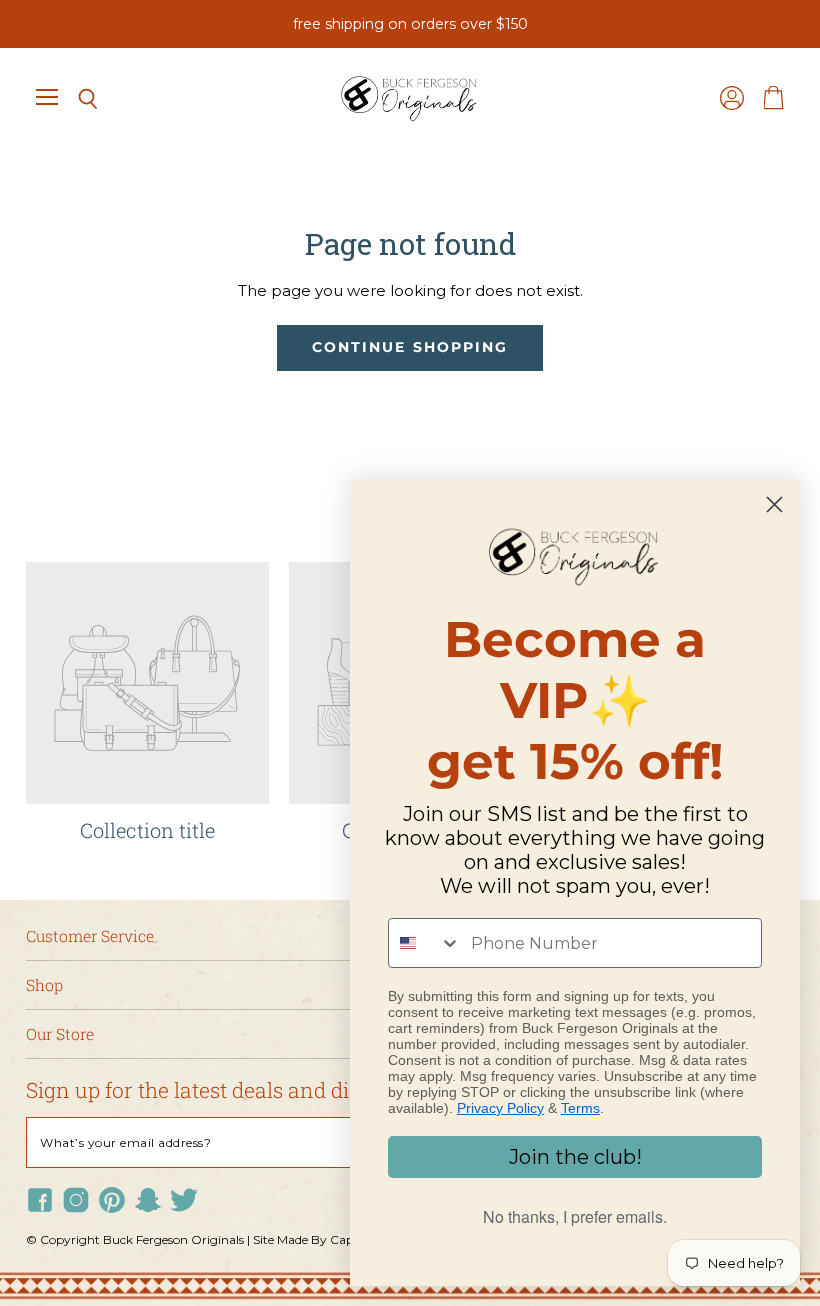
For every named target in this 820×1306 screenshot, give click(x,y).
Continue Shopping (409, 347)
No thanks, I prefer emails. (575, 1216)
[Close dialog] (774, 504)
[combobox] (425, 943)
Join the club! (575, 1157)
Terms (580, 1108)
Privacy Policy (500, 1108)
